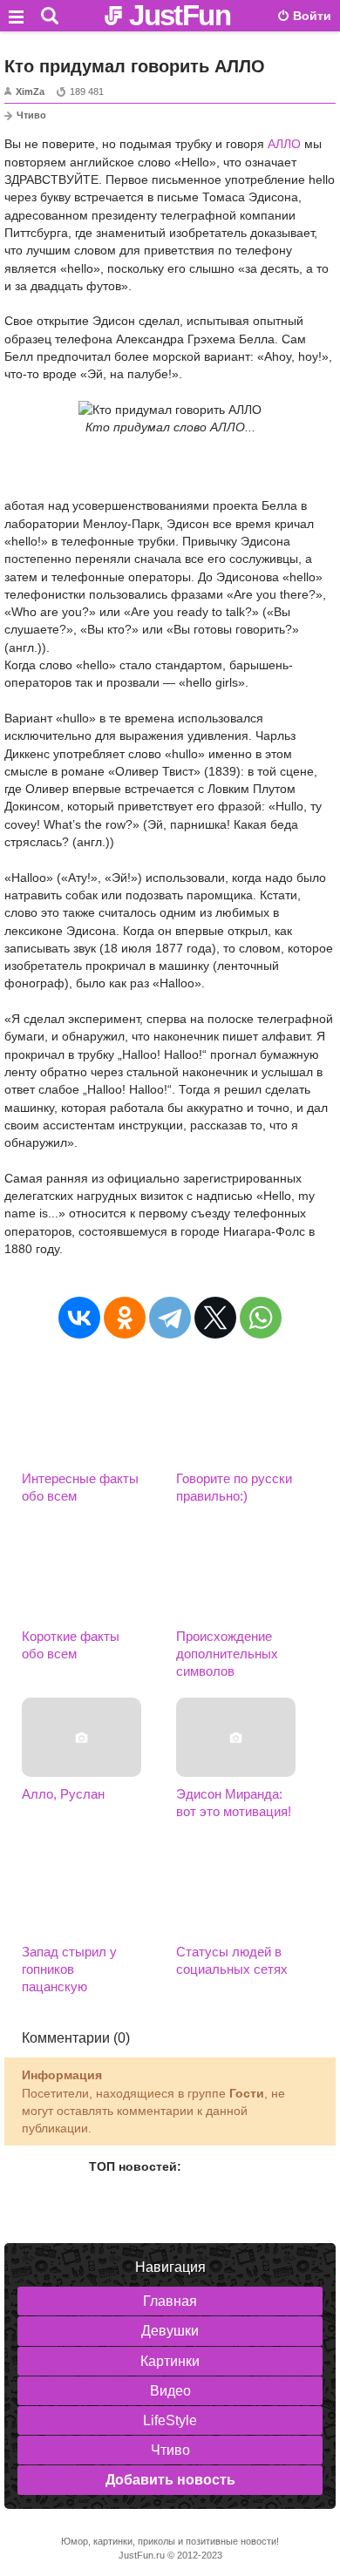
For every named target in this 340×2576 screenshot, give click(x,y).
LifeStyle (170, 2420)
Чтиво (31, 115)
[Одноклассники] (125, 1318)
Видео (170, 2391)
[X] (215, 1318)
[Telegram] (170, 1318)
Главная (170, 2301)
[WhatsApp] (261, 1318)
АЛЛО (284, 144)
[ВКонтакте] (79, 1318)
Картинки (170, 2361)
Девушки (170, 2331)
